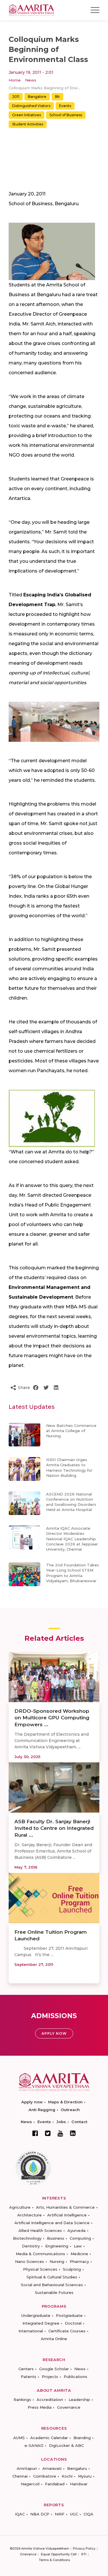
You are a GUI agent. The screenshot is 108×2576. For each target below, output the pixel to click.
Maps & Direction (65, 2102)
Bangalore (37, 97)
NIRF (60, 2514)
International (31, 2331)
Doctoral (73, 2323)
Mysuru (85, 2476)
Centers (26, 2369)
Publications (75, 2377)
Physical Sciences (40, 2269)
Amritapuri (27, 2468)
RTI (84, 2554)
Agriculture (20, 2207)
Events (65, 106)
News (31, 80)
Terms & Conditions (54, 2560)
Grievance (28, 2554)
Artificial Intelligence (67, 2215)
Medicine (79, 2254)
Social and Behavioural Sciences (52, 2285)
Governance (69, 2407)
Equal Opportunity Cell (59, 2554)
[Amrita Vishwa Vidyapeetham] (31, 10)
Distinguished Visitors (31, 106)
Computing (80, 2238)
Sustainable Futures (54, 2292)
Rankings (22, 2400)
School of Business (66, 115)
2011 (16, 97)
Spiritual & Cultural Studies (52, 2277)
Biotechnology (27, 2238)
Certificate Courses (67, 2331)
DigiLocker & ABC (66, 2445)
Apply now (32, 2102)
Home (15, 80)
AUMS (19, 2438)
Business (56, 2238)
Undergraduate (36, 2315)
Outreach (70, 2110)
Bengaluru (77, 2468)
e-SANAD (34, 2445)
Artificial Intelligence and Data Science (52, 2223)
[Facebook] (35, 2133)
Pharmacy (79, 2261)
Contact (79, 2122)
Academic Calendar (49, 2438)
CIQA (88, 2514)
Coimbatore (45, 2476)
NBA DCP (40, 2514)
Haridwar (79, 2484)
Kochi (67, 2476)
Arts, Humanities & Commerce (65, 2207)
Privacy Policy (84, 2548)
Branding (82, 2438)
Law (78, 2246)
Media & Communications (40, 2254)
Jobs (61, 2122)
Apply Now (54, 2033)
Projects (50, 2377)
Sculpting (72, 2269)
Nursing (57, 2261)
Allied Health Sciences (40, 2230)
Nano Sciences (30, 2261)
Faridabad (55, 2484)
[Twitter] (48, 2133)
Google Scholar (54, 2369)
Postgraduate (69, 2315)
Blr (57, 97)
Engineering (57, 2246)
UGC (74, 2514)
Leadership (79, 2400)
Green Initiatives (26, 115)
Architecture (30, 2215)
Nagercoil (30, 2484)
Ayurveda (76, 2230)
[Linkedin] (73, 2133)
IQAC (20, 2514)
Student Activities (28, 124)
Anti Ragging (42, 2110)
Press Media (40, 2407)
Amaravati (52, 2468)
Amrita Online (54, 2339)
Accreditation (50, 2400)
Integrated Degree (41, 2323)
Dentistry (31, 2246)
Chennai (20, 2476)
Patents (29, 2377)
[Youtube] (60, 2133)
